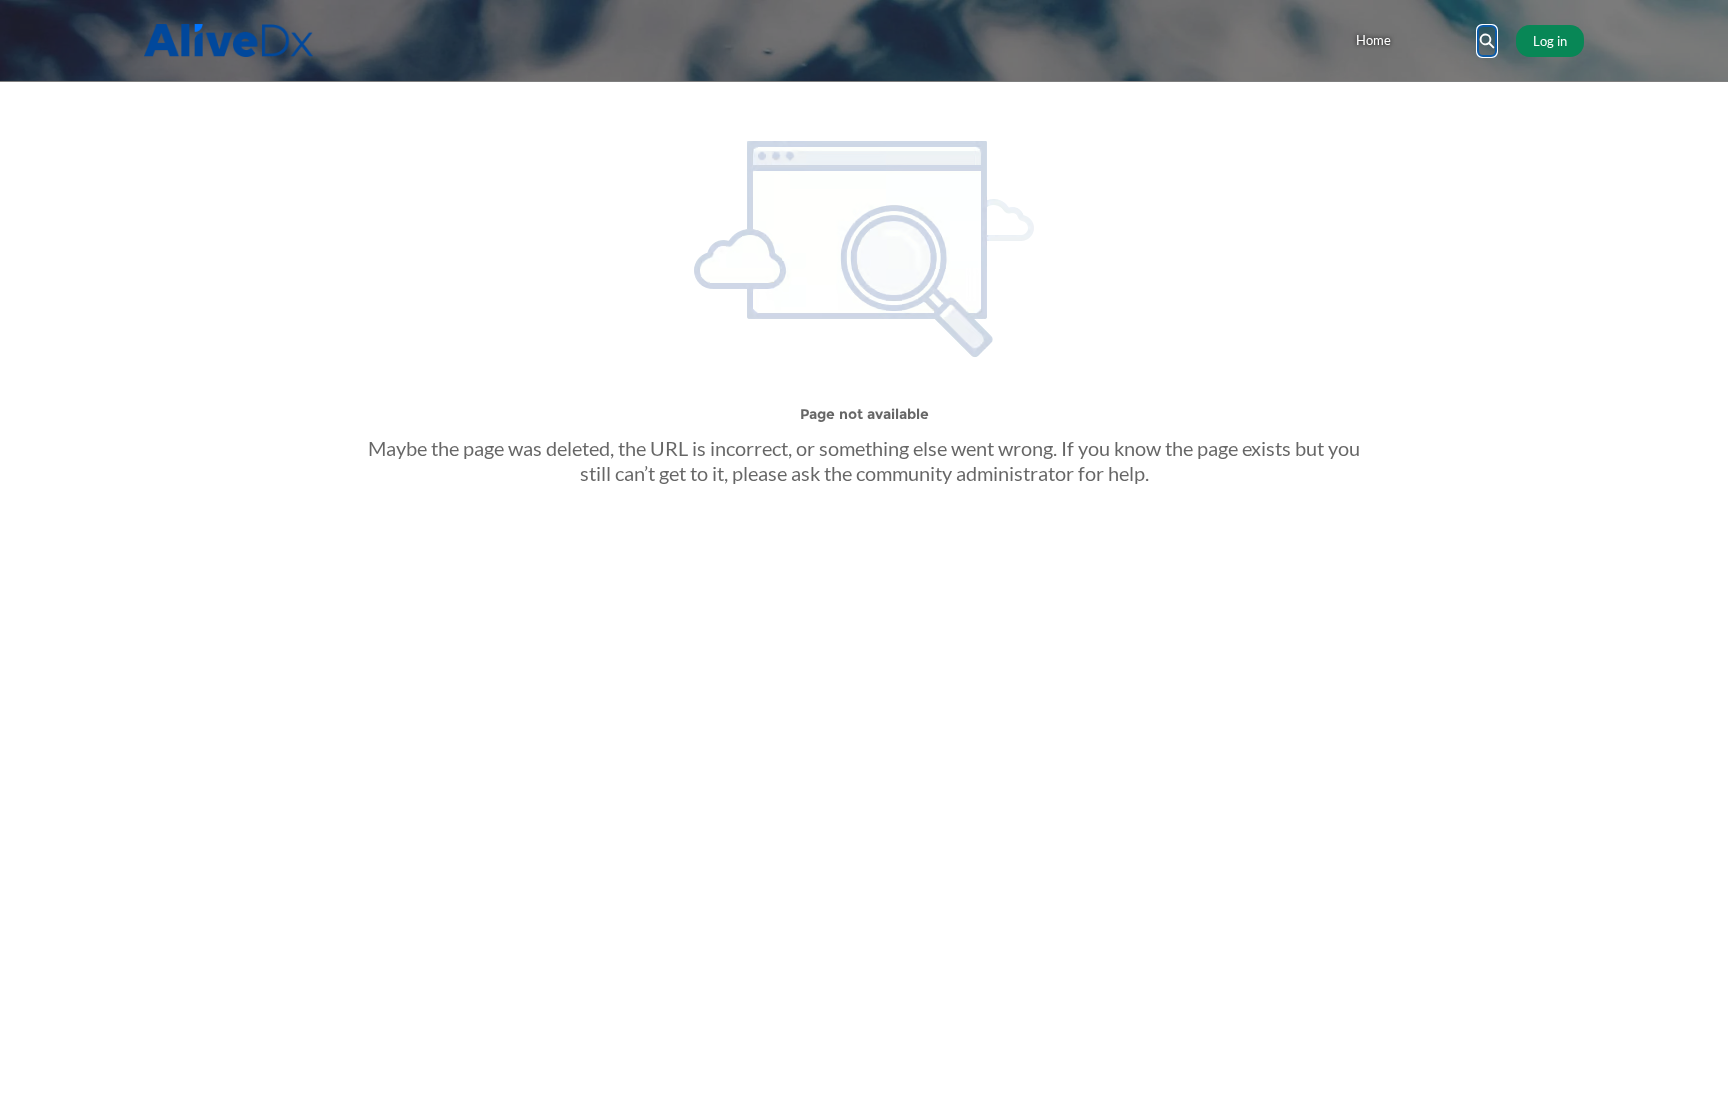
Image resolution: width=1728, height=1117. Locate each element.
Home (1373, 40)
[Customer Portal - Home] (228, 40)
